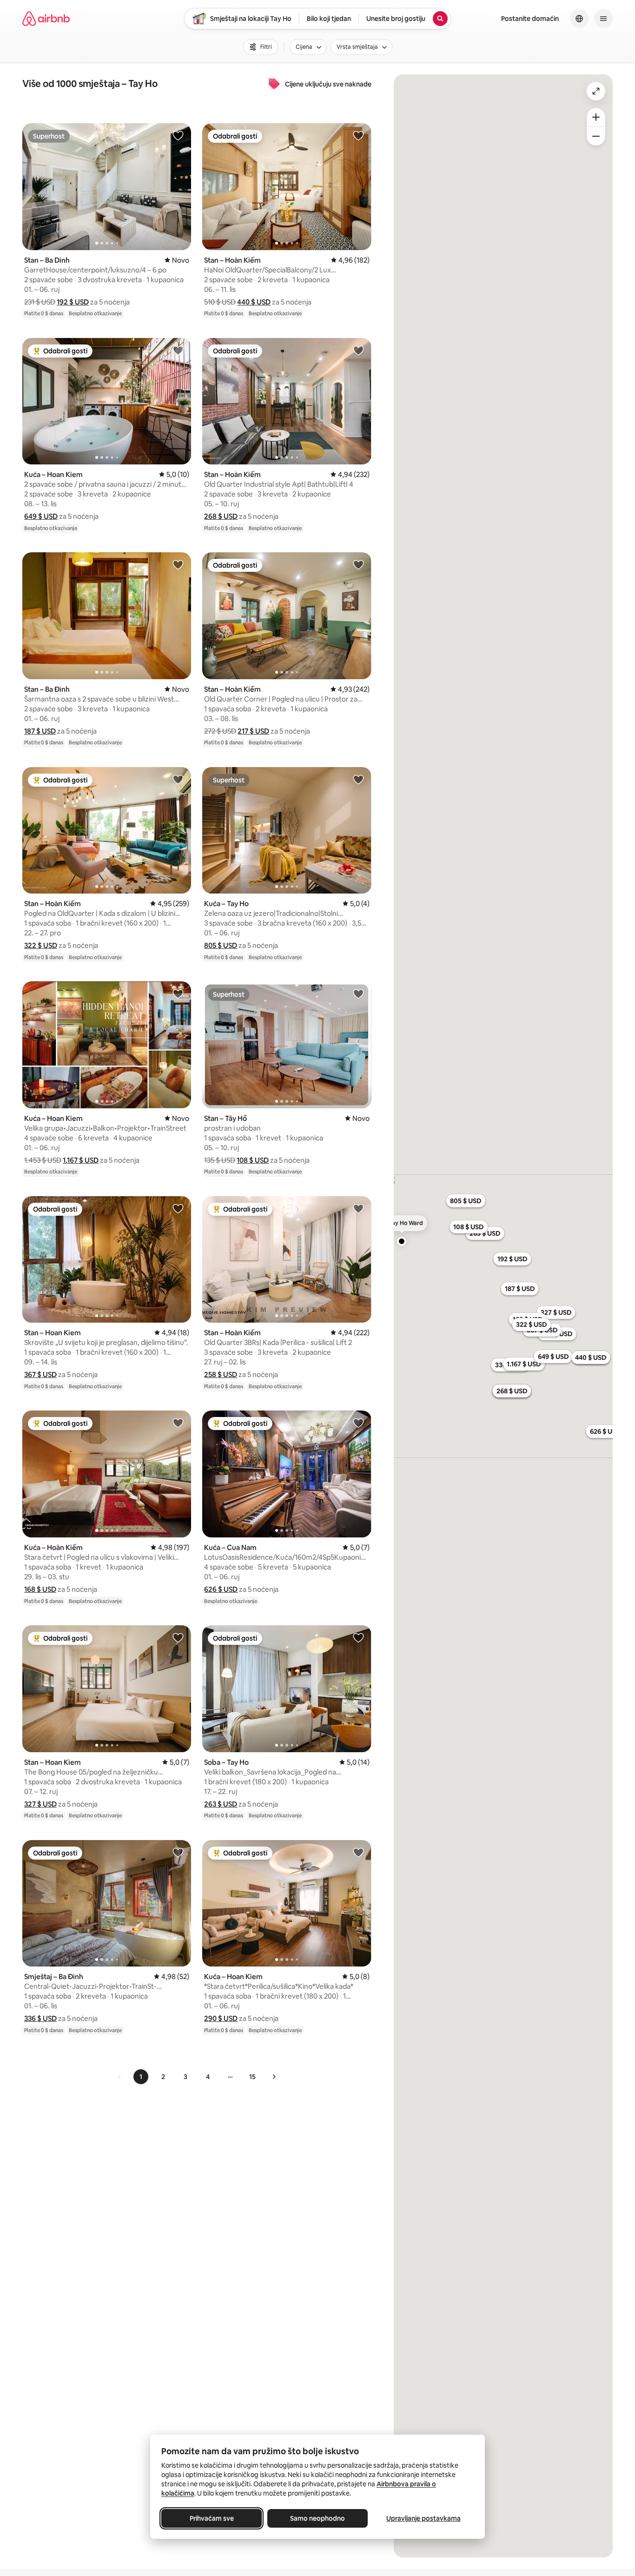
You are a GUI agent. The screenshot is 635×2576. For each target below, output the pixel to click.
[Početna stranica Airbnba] (46, 19)
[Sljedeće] (274, 2077)
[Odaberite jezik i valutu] (579, 19)
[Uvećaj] (596, 117)
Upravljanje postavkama (423, 2518)
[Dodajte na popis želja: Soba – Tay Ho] (358, 1637)
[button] (73, 302)
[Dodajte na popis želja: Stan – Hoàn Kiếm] (358, 135)
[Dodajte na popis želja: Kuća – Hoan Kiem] (178, 350)
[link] (119, 2077)
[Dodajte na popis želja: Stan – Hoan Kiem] (178, 1208)
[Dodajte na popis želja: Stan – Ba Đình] (178, 564)
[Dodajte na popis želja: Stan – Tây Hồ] (358, 993)
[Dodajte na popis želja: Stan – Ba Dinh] (178, 135)
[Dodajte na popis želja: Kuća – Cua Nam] (358, 1423)
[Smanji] (596, 136)
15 (252, 2077)
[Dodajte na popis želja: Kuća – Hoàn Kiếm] (178, 1423)
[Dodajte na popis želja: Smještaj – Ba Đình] (178, 1852)
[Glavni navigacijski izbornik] (603, 19)
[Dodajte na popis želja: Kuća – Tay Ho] (358, 779)
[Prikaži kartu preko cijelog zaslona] (596, 91)
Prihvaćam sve (212, 2518)
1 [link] (141, 2077)
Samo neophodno (317, 2518)
